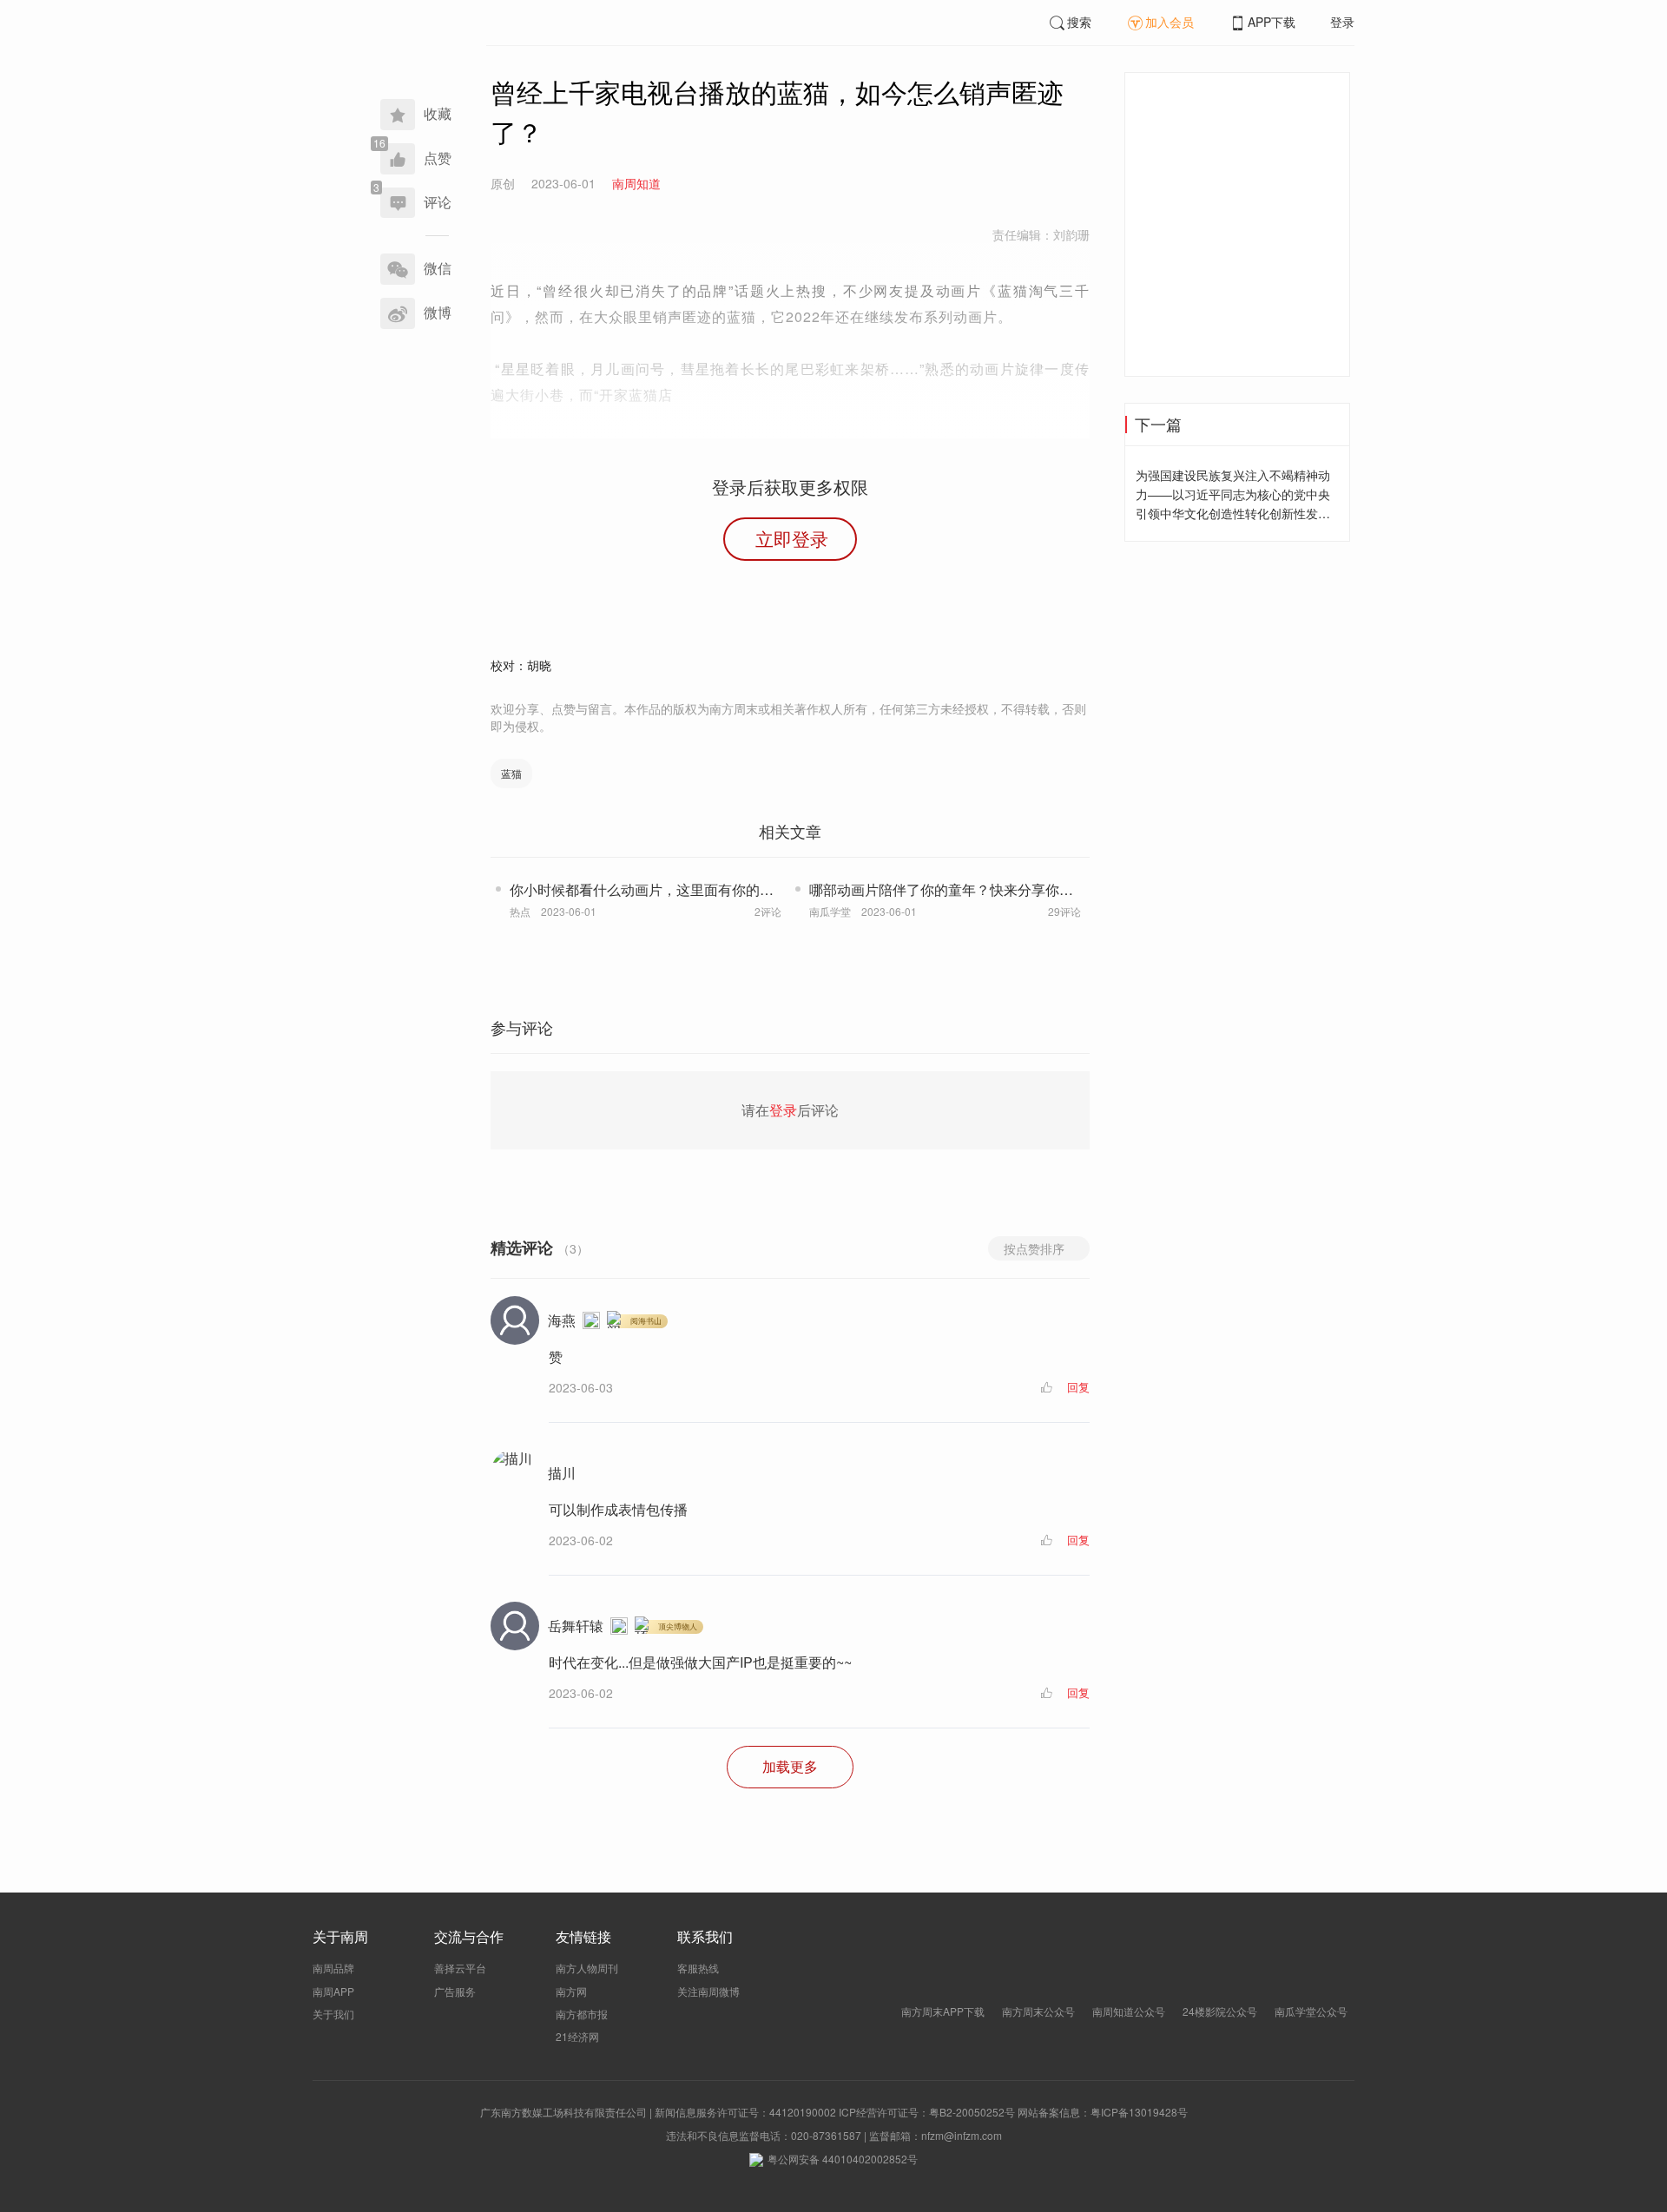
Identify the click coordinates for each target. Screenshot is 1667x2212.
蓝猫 (511, 773)
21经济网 (577, 2036)
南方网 (571, 1991)
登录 (1342, 22)
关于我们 (333, 2014)
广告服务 (455, 1991)
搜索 (1079, 22)
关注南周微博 (708, 1991)
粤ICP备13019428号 (1139, 2112)
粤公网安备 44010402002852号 (843, 2159)
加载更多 (790, 1766)
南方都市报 (582, 2014)
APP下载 (1272, 22)
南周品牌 (333, 1968)
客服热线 (698, 1968)
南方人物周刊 (587, 1968)
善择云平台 (460, 1968)
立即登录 (792, 538)
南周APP (333, 1991)
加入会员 (1170, 22)
